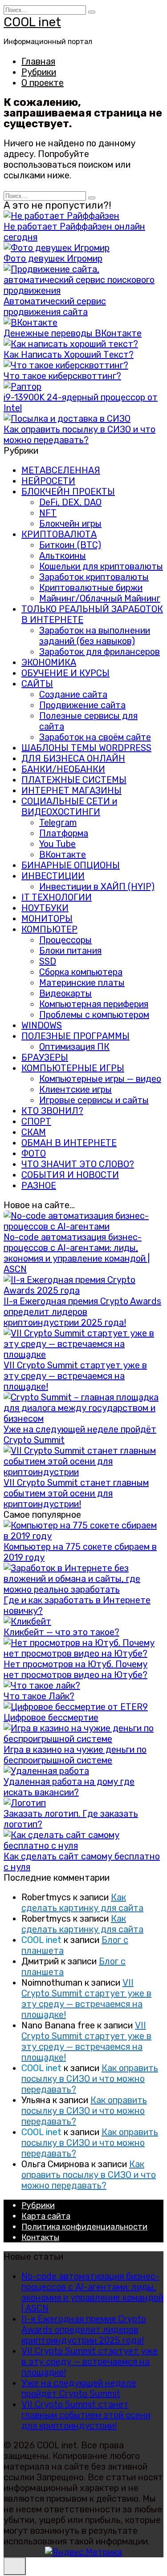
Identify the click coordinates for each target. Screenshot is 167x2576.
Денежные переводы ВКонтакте (73, 333)
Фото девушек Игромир (53, 258)
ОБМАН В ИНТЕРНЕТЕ (69, 1143)
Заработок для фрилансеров (100, 652)
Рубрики (39, 72)
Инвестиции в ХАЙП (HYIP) (97, 887)
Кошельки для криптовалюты (101, 566)
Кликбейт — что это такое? (61, 1632)
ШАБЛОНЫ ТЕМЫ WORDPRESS (86, 748)
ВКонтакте (63, 855)
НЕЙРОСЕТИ (48, 481)
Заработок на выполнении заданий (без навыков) (95, 636)
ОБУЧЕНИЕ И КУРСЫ (65, 673)
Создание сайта (73, 694)
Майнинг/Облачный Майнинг (100, 598)
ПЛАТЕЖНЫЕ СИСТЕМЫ (74, 780)
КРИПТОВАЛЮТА (59, 534)
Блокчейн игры (70, 524)
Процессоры (65, 940)
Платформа (64, 833)
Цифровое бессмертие (51, 1717)
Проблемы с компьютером (94, 1015)
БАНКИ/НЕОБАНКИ (63, 769)
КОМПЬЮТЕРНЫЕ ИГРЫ (73, 1068)
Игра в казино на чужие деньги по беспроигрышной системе (75, 1755)
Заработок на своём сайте (95, 737)
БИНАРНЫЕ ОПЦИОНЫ (71, 865)
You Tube (57, 844)
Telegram (58, 822)
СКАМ (34, 1132)
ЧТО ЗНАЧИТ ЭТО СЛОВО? (78, 1164)
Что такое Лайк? (39, 1696)
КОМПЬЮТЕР (49, 929)
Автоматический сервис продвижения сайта (55, 306)
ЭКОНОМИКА (49, 662)
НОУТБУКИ (45, 908)
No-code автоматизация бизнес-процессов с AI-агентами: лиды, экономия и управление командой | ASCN (77, 1253)
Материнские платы (82, 983)
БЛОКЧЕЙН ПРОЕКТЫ (68, 492)
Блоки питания (70, 951)
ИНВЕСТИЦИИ (53, 876)
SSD (48, 961)
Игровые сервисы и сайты (94, 1100)
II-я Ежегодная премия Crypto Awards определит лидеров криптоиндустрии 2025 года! (82, 1312)
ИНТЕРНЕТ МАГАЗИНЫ (71, 790)
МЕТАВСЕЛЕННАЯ (61, 470)
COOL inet (32, 22)
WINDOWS (42, 1025)
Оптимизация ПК (74, 1047)
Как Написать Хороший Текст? (69, 355)
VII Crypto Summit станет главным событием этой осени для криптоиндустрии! (76, 1493)
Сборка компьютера (81, 972)
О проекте (43, 83)
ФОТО (34, 1153)
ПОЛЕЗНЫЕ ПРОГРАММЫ (75, 1036)
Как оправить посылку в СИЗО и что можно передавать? (79, 435)
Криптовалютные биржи (91, 588)
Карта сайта (46, 2216)
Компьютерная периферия (94, 1004)
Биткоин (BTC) (70, 545)
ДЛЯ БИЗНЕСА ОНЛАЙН (73, 758)
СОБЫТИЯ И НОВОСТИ (70, 1175)
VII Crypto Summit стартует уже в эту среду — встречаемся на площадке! (75, 1376)
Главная (38, 61)
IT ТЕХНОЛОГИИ (57, 897)
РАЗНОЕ (39, 1185)
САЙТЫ (37, 684)
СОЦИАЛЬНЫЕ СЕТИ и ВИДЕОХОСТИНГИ (69, 806)
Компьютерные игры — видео (100, 1079)
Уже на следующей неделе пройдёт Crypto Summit (79, 2388)
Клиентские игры (75, 1089)
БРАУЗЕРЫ (45, 1057)
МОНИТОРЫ (47, 919)
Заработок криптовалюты (94, 577)
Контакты (40, 2237)
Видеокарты (65, 993)
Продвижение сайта (82, 705)
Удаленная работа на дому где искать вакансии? (69, 1787)
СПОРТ (36, 1121)
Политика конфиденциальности (84, 2227)
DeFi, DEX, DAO (70, 502)
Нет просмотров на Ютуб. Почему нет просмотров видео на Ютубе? (75, 1669)
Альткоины (63, 556)
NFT (48, 513)
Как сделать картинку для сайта (82, 1903)
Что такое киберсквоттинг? (62, 376)
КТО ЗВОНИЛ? (52, 1111)
